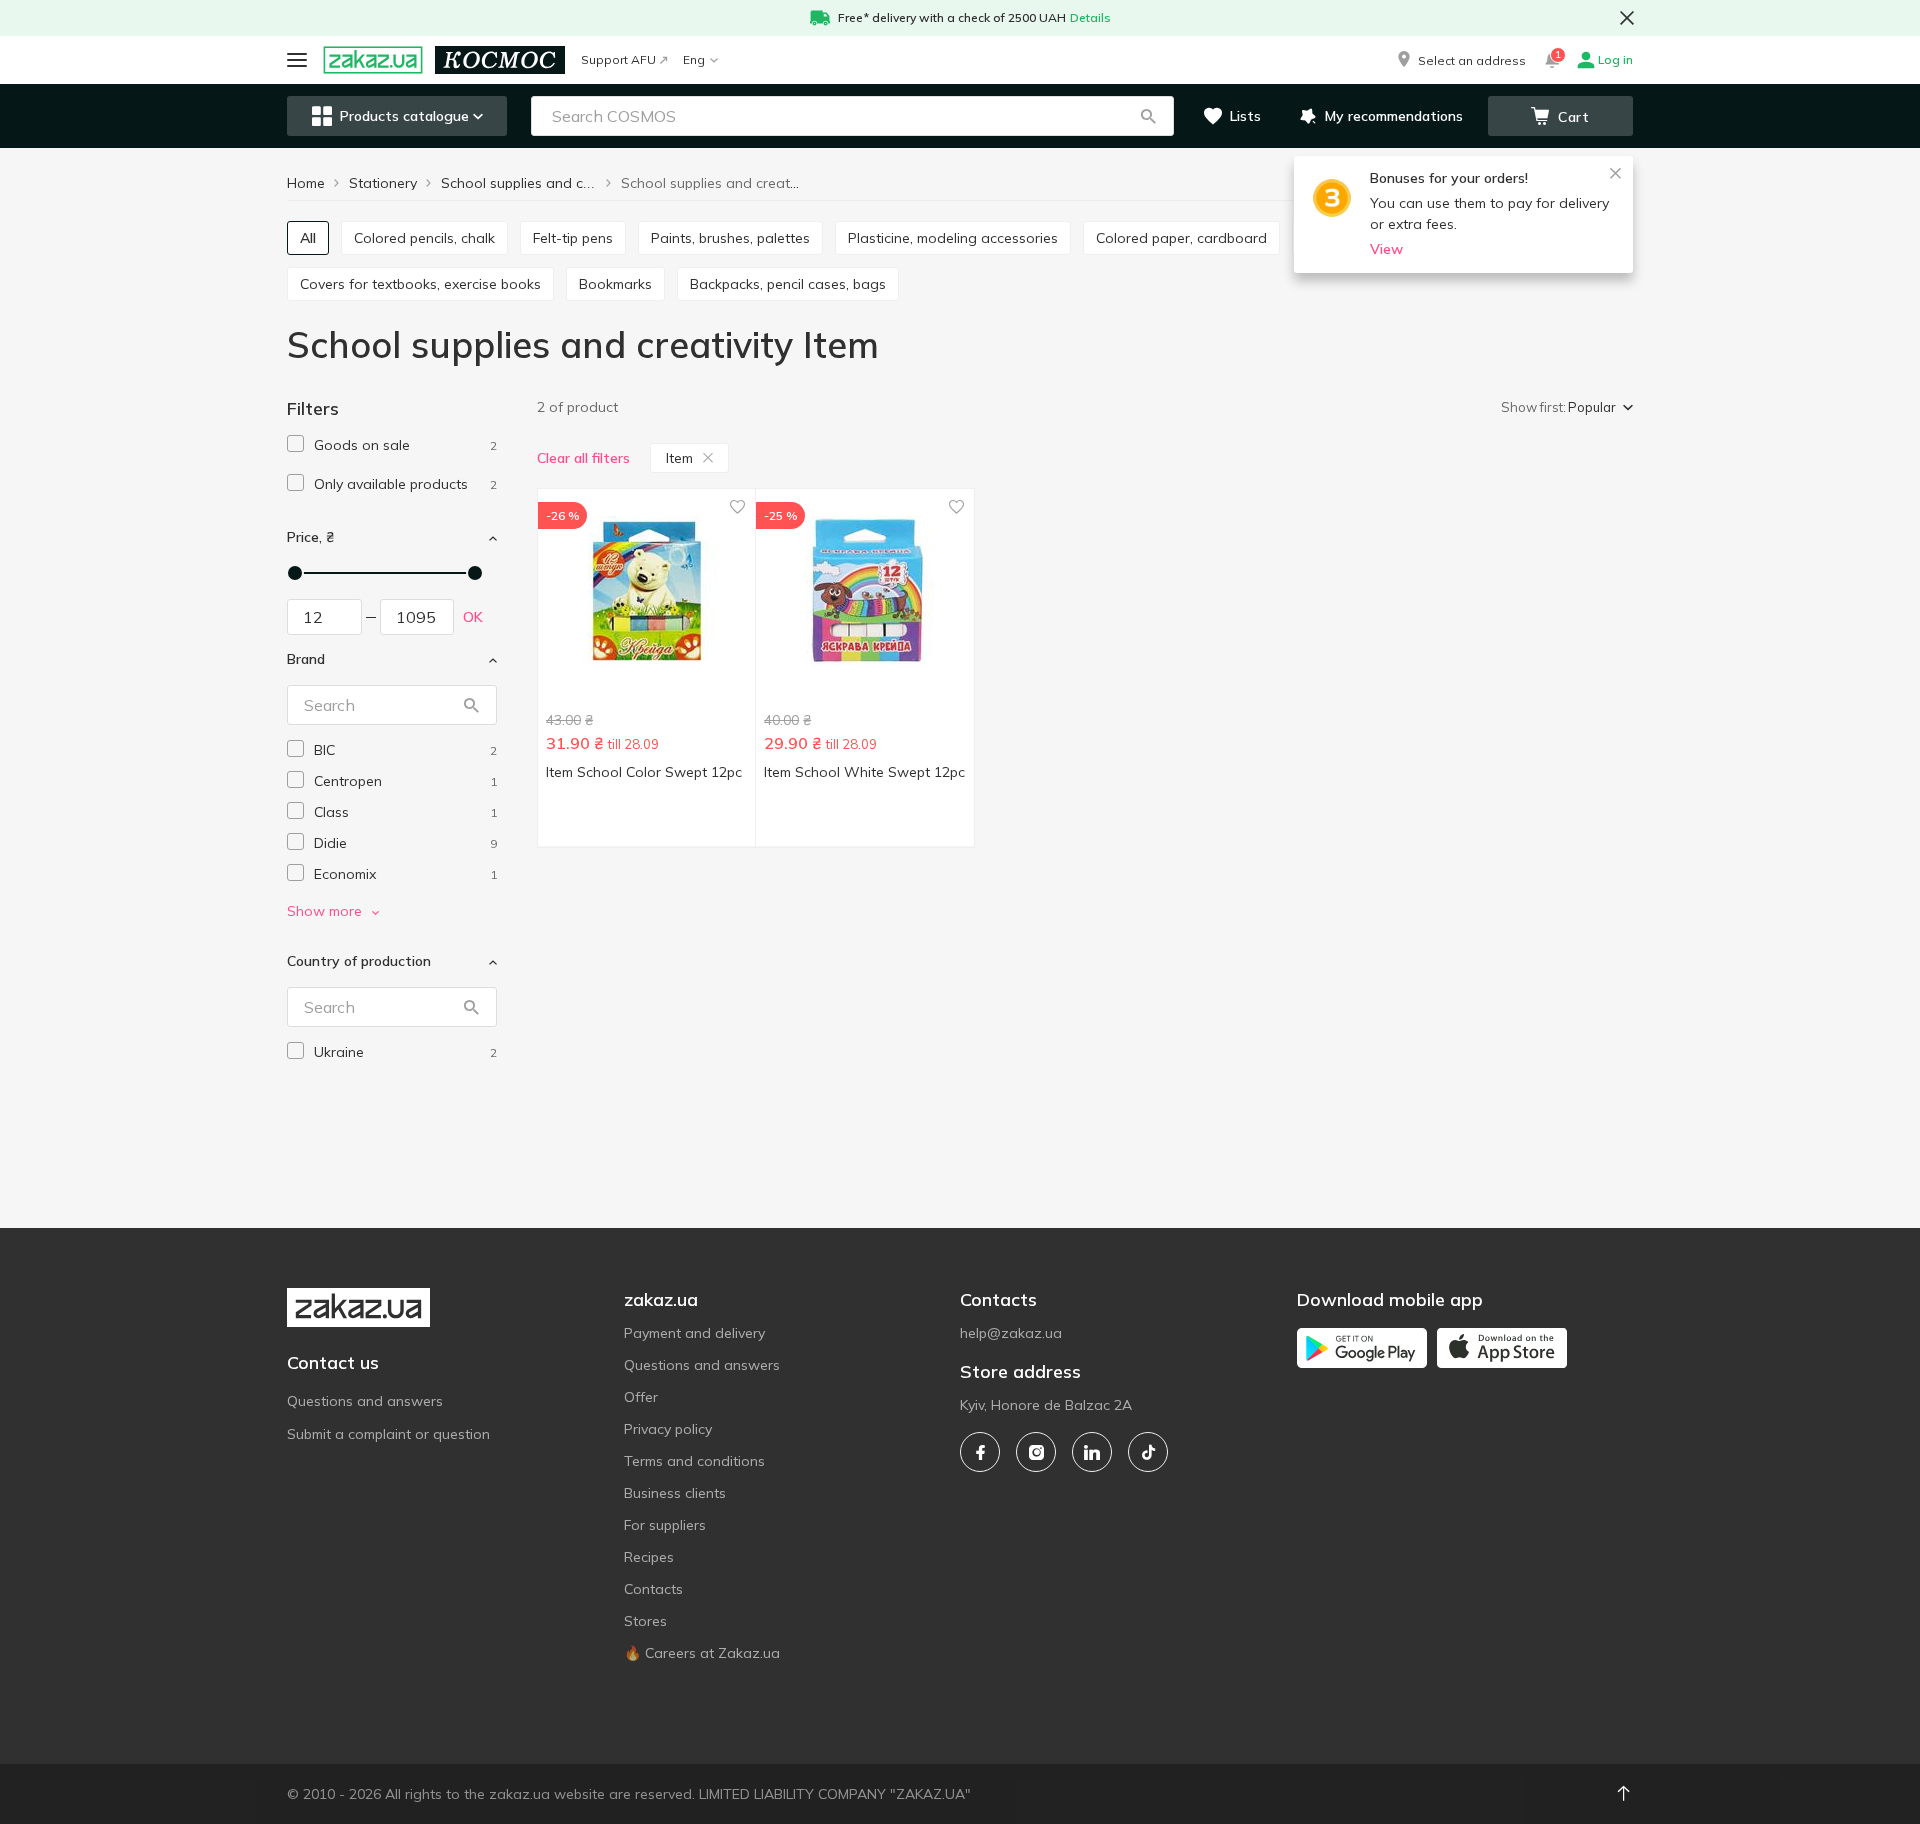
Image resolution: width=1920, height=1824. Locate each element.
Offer (641, 1397)
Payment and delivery (694, 1333)
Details (1090, 17)
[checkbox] (295, 443)
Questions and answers (365, 1401)
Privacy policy (668, 1429)
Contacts (653, 1589)
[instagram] (1036, 1452)
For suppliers (665, 1525)
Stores (645, 1621)
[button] (1460, 60)
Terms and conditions (694, 1461)
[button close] (1627, 18)
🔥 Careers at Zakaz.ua (702, 1653)
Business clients (675, 1493)
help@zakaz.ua (1011, 1333)
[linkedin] (1092, 1452)
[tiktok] (1148, 1452)
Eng (694, 59)
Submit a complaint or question (388, 1434)
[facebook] (980, 1452)
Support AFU (618, 59)
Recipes (649, 1557)
